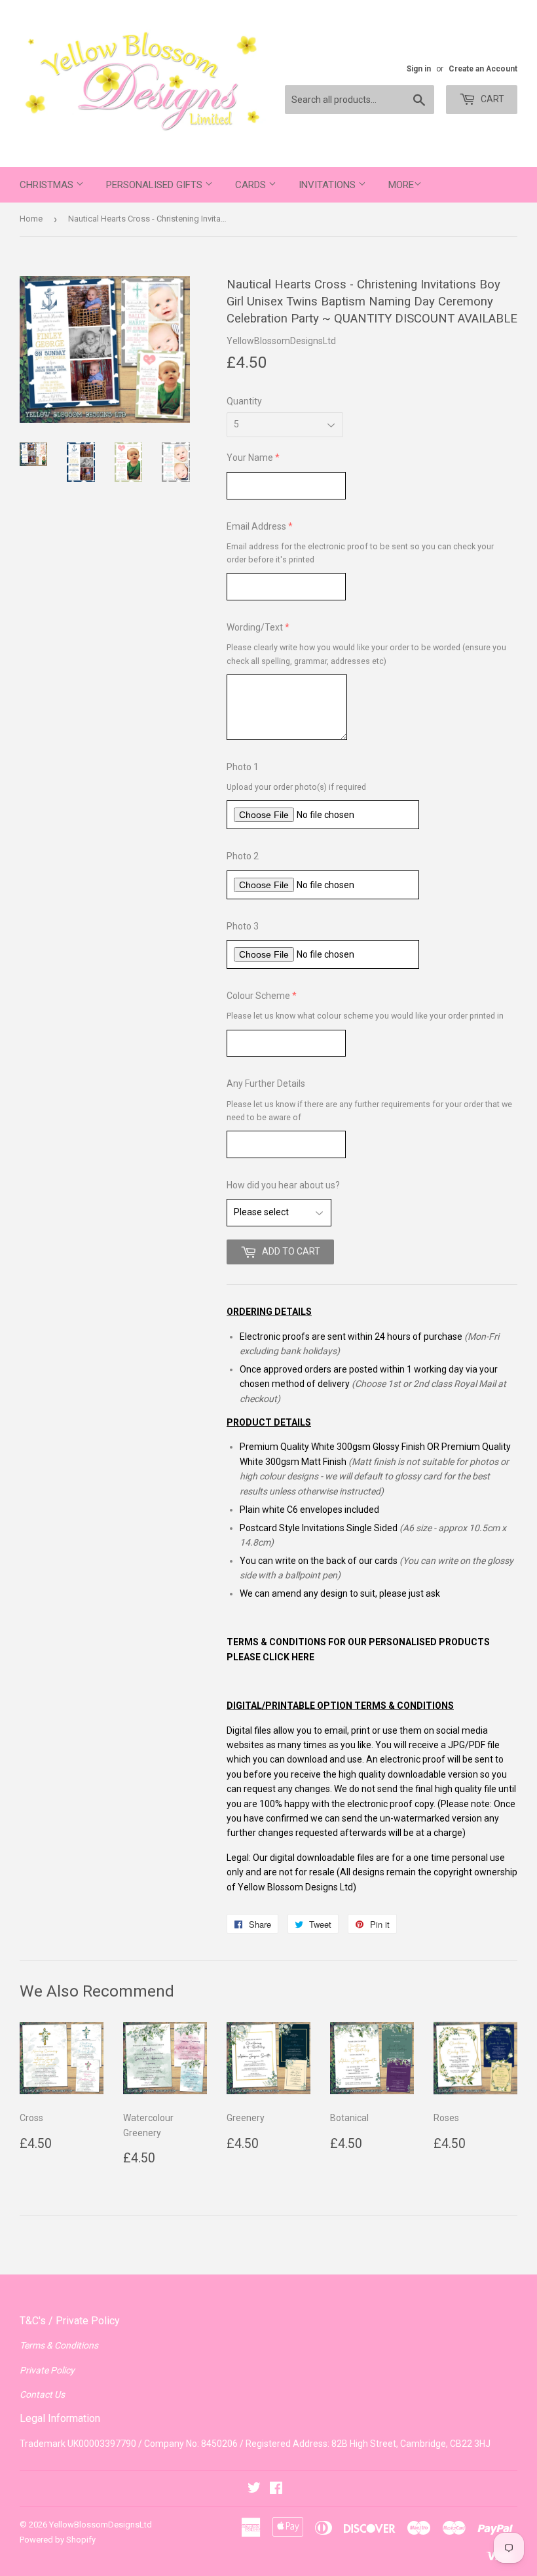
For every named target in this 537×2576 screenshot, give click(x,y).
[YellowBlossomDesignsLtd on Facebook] (276, 2489)
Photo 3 (243, 926)
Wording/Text (255, 627)
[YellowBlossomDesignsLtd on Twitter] (254, 2489)
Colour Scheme (258, 996)
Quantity (244, 401)
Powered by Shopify (58, 2540)
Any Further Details (266, 1083)
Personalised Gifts (156, 185)
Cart (491, 99)
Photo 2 (243, 856)
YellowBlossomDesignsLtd (101, 2525)
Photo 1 (243, 767)
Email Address (256, 526)
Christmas (48, 185)
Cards (252, 185)
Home (31, 219)
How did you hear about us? (283, 1185)
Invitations (328, 185)
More (401, 185)
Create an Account (483, 69)
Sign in (419, 69)
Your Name (250, 458)
